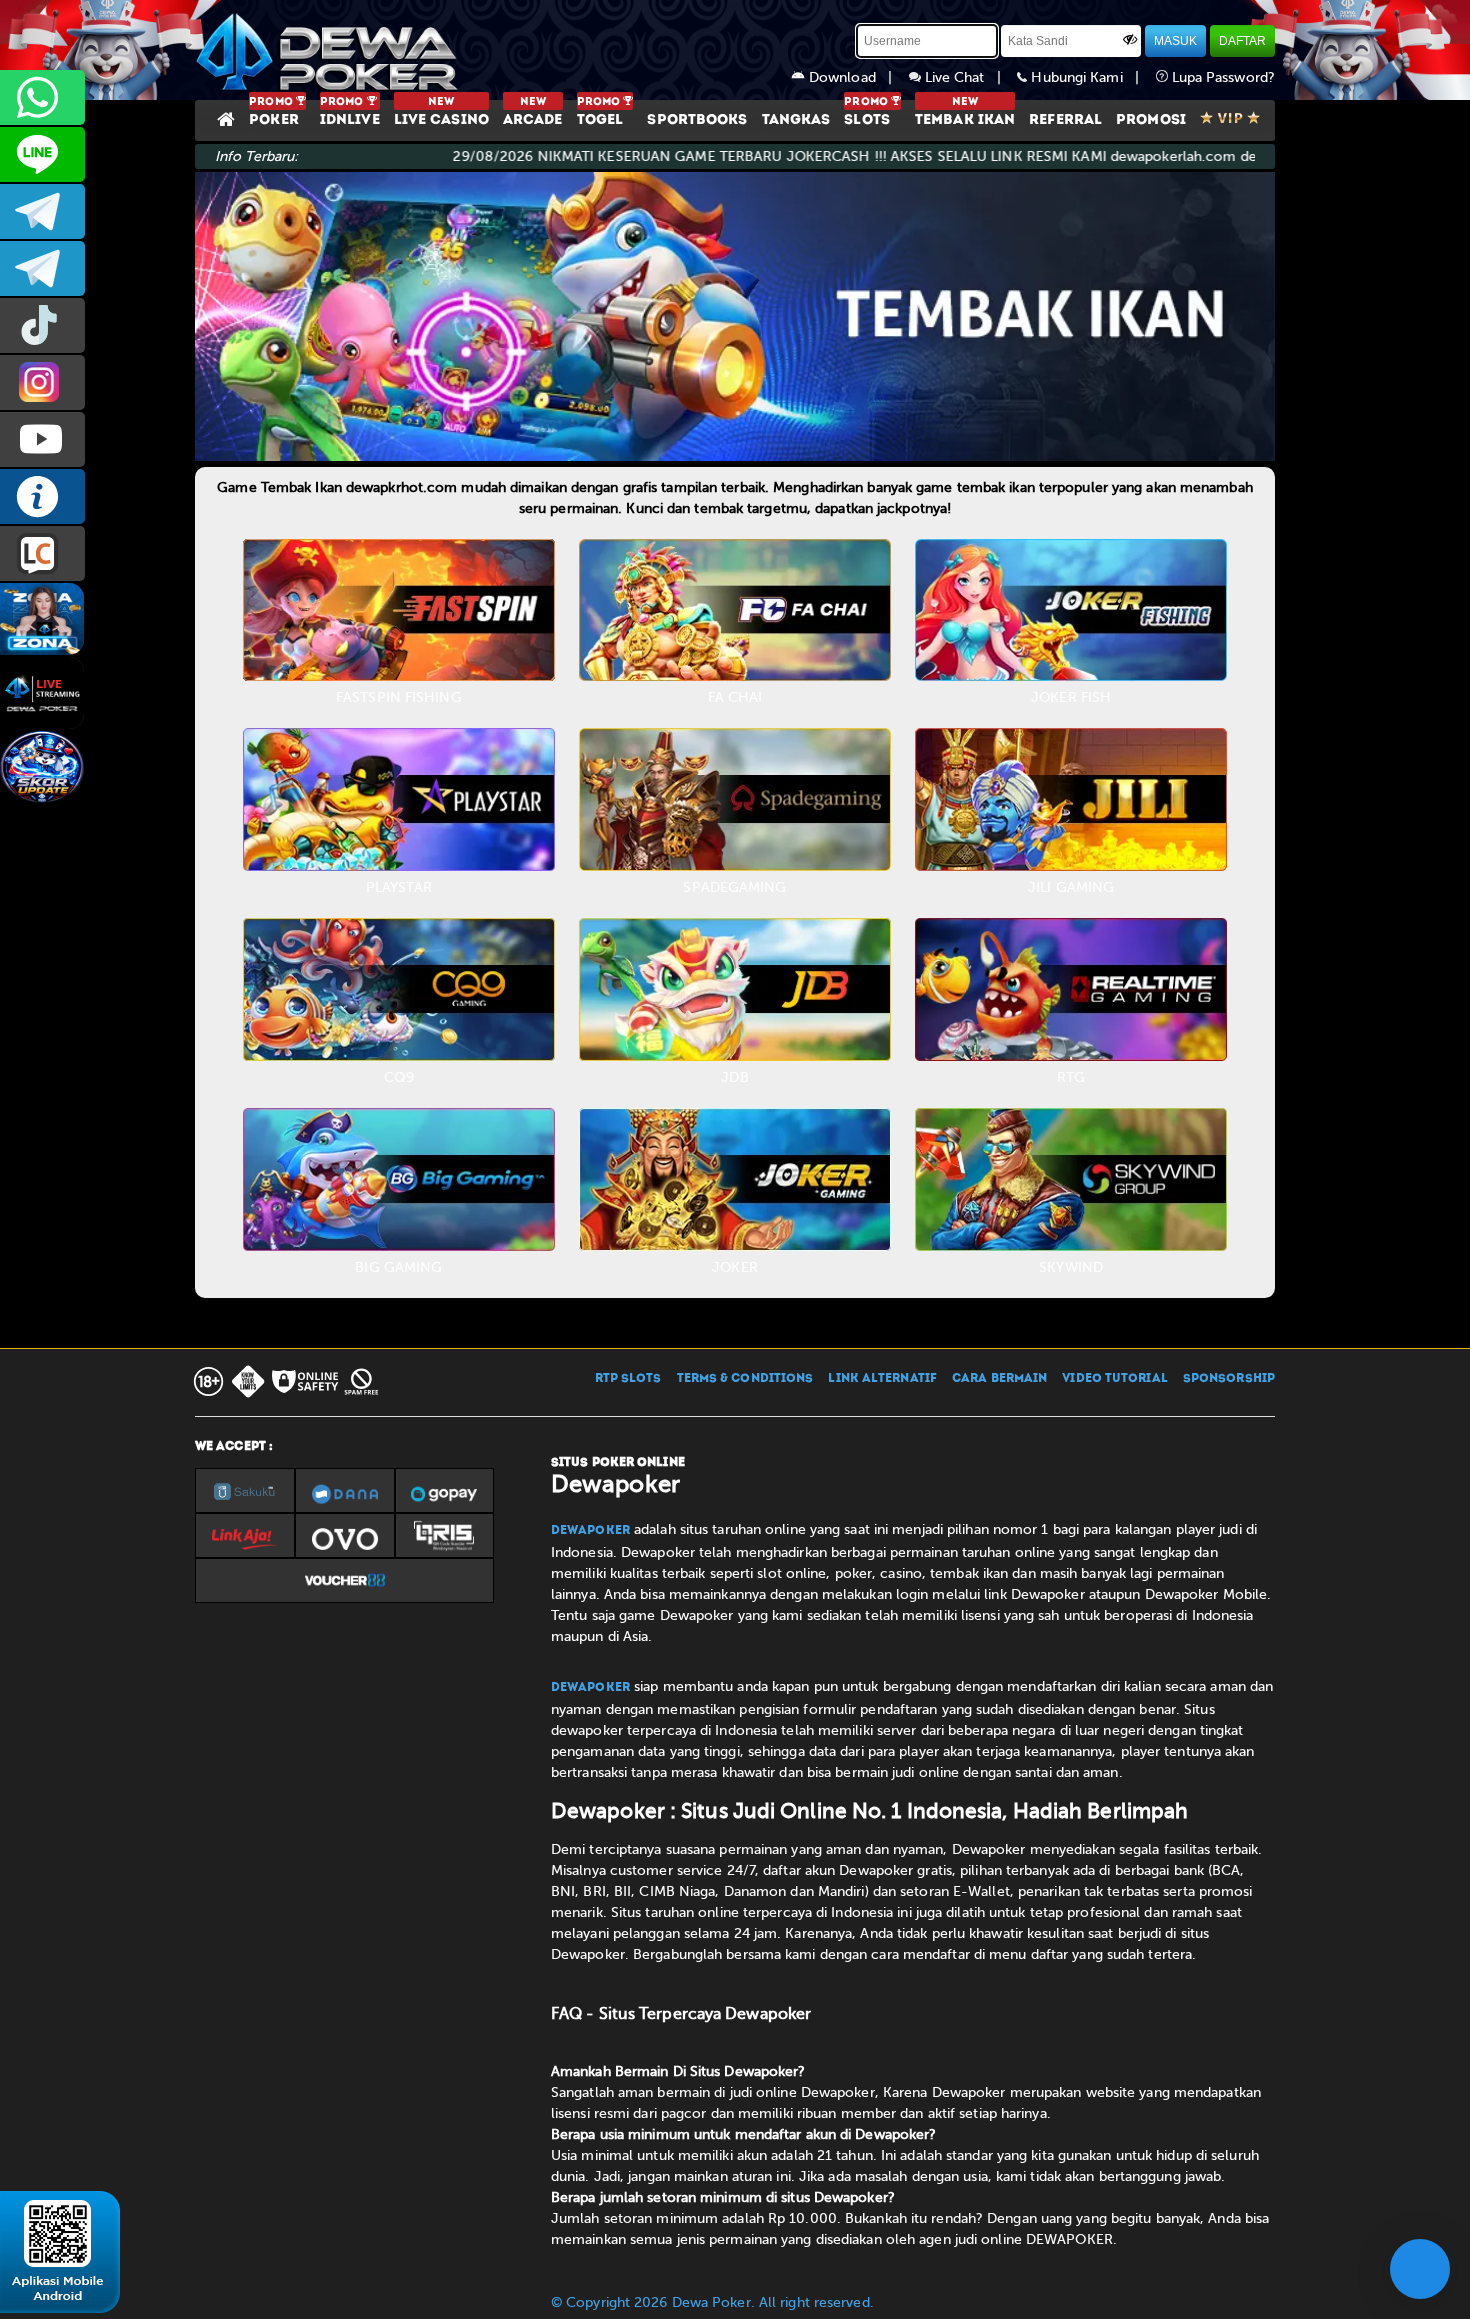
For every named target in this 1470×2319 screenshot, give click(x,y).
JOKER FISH (1071, 697)
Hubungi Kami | (1091, 77)
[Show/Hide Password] (1130, 39)
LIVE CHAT (42, 553)
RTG (1071, 1077)
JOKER (735, 1267)
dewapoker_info (42, 268)
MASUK (1175, 41)
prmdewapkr (42, 325)
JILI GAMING (1071, 887)
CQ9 (399, 1077)
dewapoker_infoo (42, 211)
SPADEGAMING (734, 887)
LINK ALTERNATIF (882, 1379)
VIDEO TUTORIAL (1114, 1379)
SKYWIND (1071, 1267)
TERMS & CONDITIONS (745, 1379)
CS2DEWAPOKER (42, 154)
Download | (857, 77)
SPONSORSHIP (1229, 1379)
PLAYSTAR (399, 887)
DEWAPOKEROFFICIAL (42, 439)
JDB (734, 1077)
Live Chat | (969, 77)
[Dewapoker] (330, 50)
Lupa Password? (1222, 77)
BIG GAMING (398, 1267)
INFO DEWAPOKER (42, 496)
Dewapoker (590, 1531)
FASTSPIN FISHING (399, 697)
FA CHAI (735, 697)
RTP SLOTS (628, 1379)
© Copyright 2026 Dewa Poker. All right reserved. (712, 2302)
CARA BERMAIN (999, 1379)
